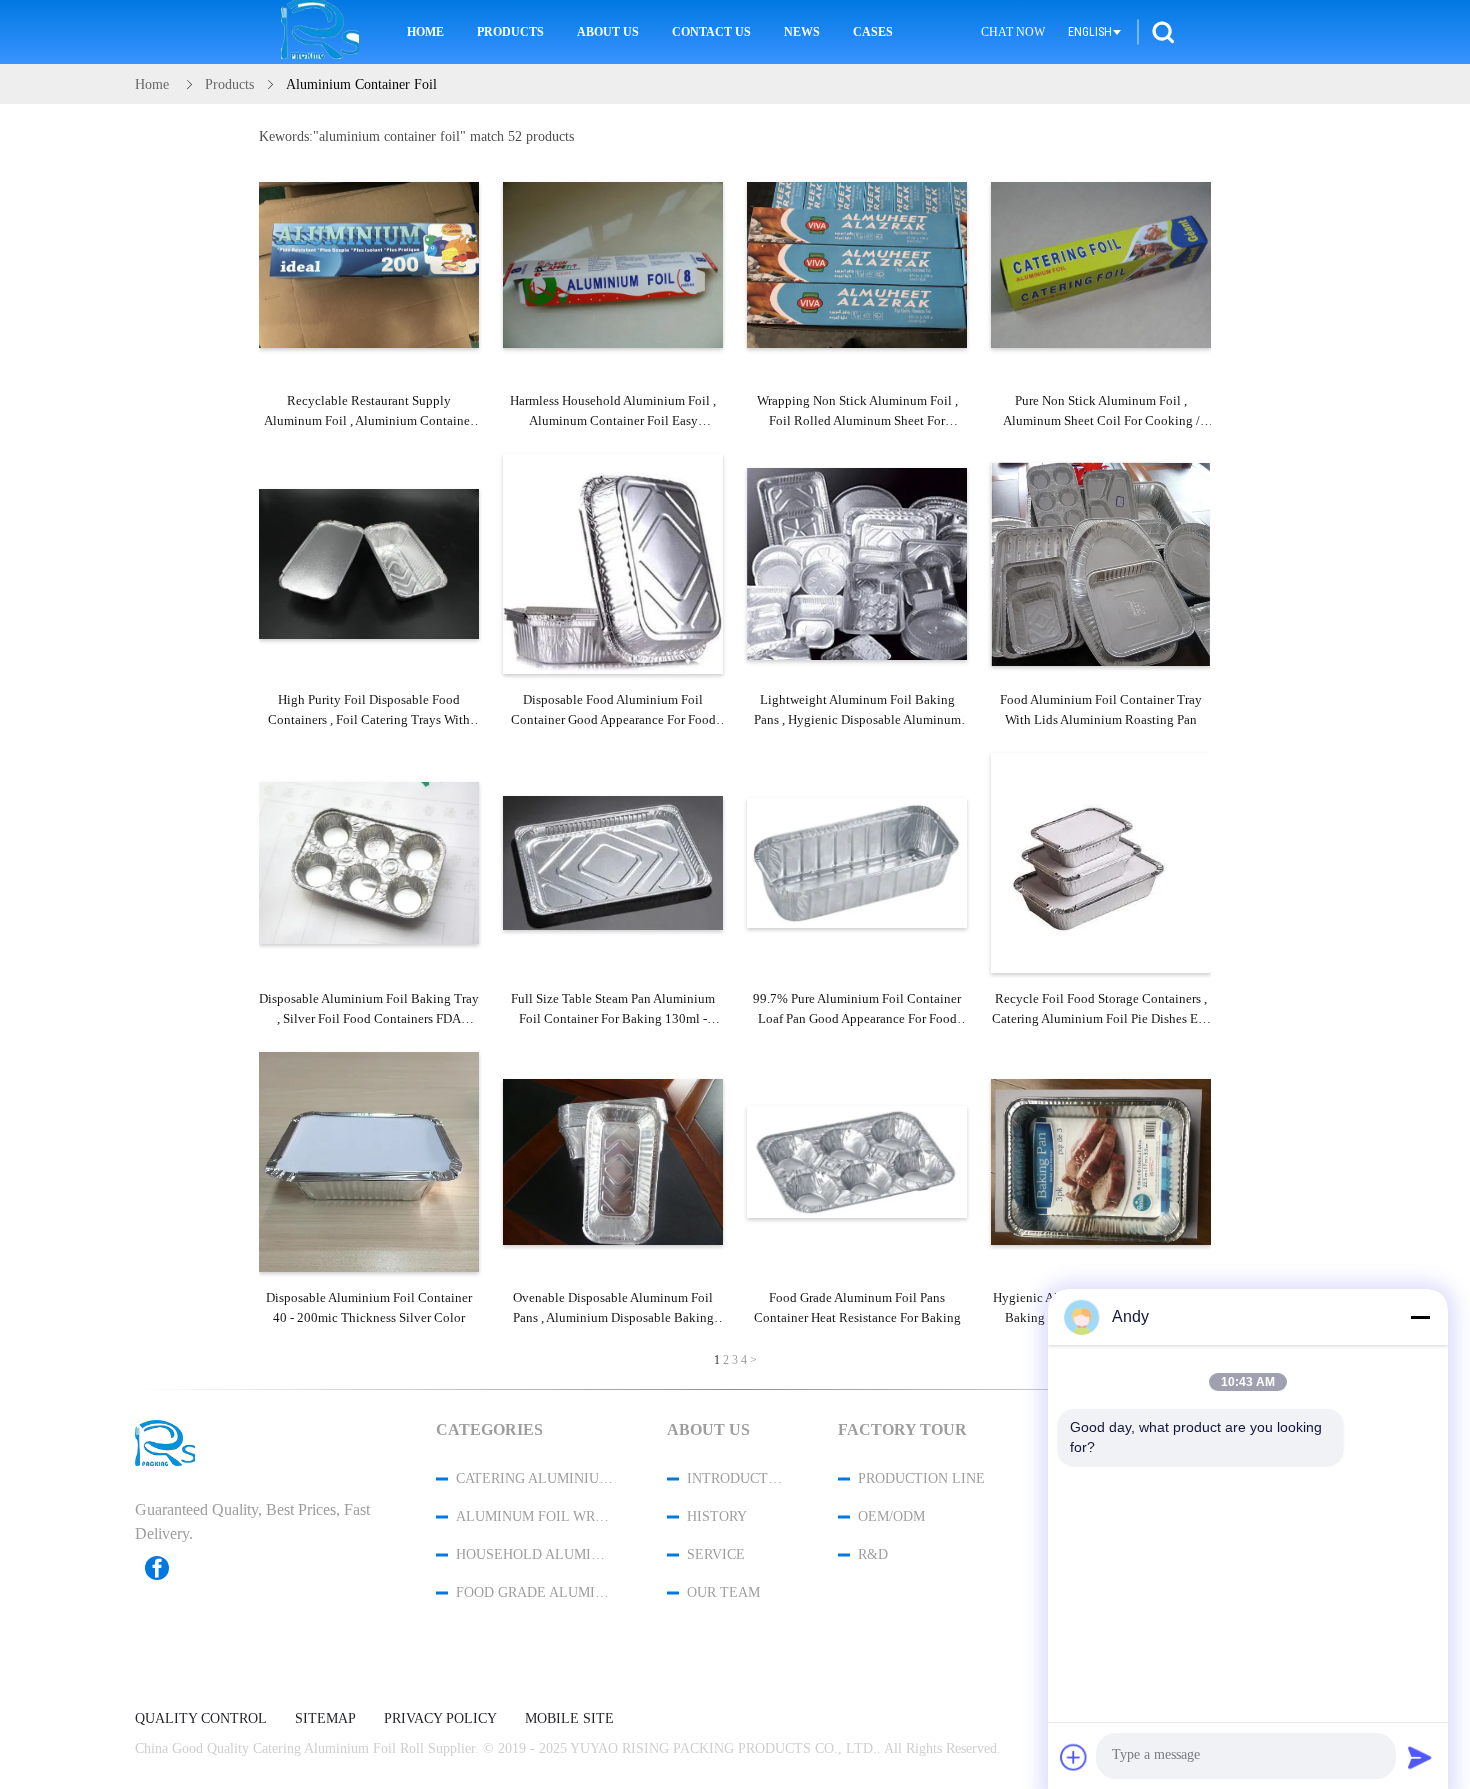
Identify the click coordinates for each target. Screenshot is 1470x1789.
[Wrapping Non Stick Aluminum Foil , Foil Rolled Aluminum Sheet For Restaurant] (857, 265)
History (717, 1516)
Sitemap (325, 1719)
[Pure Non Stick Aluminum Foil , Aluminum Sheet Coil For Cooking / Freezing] (1101, 265)
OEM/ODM (891, 1516)
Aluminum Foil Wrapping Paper (535, 1516)
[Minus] (1420, 1317)
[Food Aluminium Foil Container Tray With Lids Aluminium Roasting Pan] (1101, 564)
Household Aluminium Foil (535, 1554)
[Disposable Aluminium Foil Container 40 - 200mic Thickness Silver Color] (369, 1162)
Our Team (723, 1592)
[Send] (1420, 1757)
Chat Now (1013, 32)
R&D (873, 1554)
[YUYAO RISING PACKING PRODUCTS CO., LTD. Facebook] (167, 1568)
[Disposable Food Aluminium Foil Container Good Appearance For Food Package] (613, 564)
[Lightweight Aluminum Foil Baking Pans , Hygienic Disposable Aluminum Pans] (857, 564)
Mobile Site (569, 1719)
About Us (608, 32)
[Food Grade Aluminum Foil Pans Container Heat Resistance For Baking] (857, 1162)
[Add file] (1074, 1757)
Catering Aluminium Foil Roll (535, 1478)
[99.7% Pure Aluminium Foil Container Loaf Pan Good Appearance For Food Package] (857, 863)
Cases (873, 32)
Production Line (921, 1478)
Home (425, 32)
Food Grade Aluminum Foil (535, 1592)
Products (510, 32)
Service (716, 1554)
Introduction (736, 1478)
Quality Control (201, 1719)
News (802, 32)
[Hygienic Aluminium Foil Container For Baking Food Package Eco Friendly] (1101, 1162)
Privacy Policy (440, 1719)
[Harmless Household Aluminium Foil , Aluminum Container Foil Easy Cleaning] (613, 265)
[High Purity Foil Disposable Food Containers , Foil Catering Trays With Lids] (369, 564)
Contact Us (711, 32)
